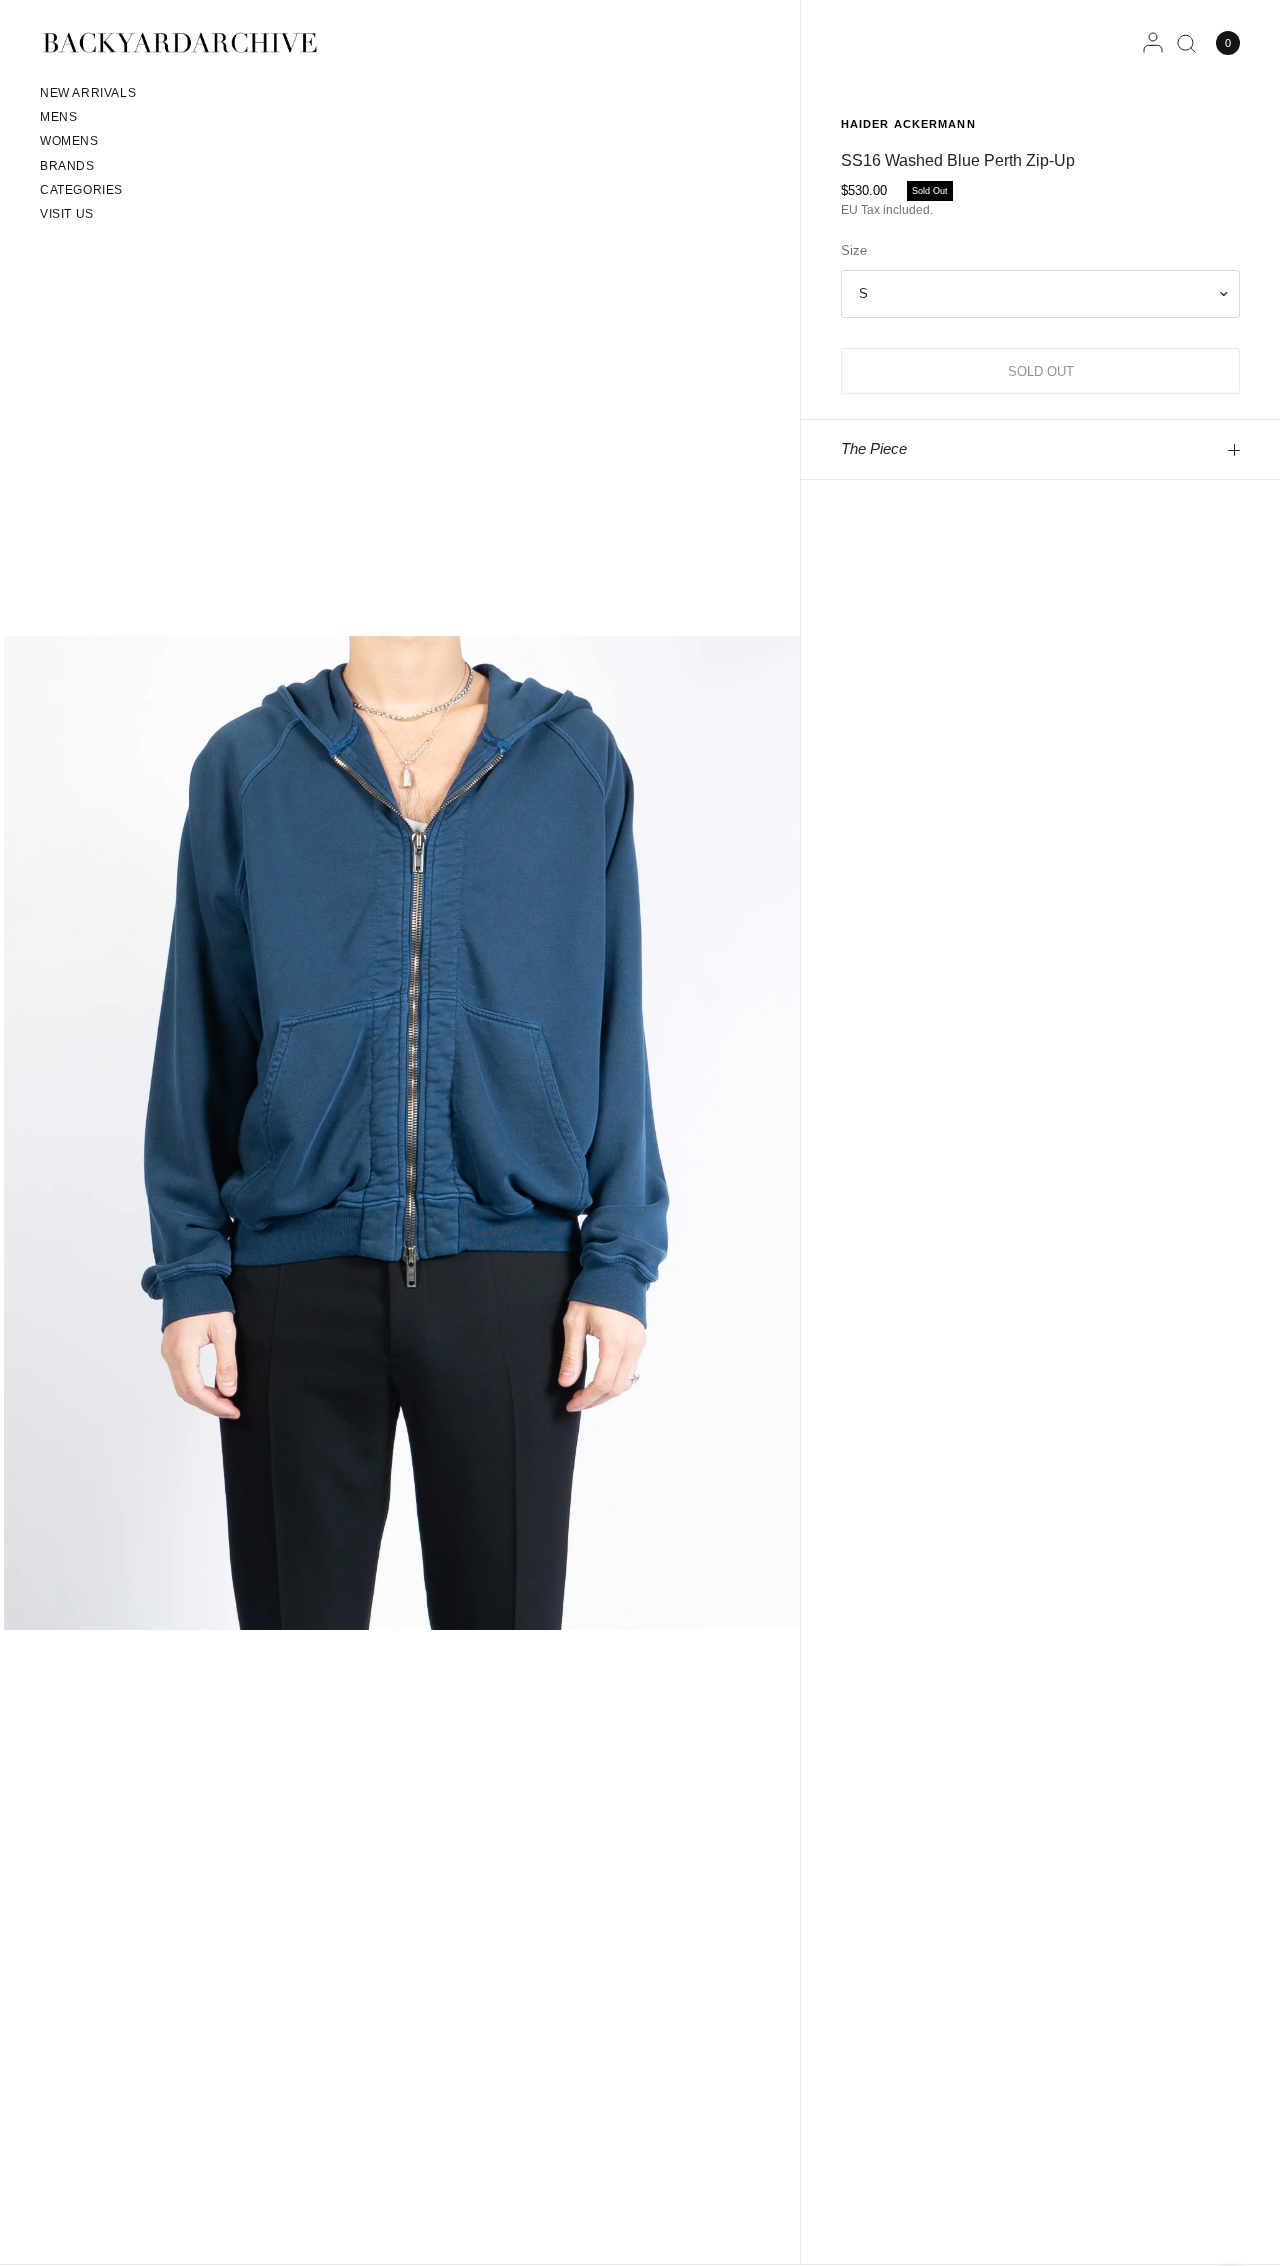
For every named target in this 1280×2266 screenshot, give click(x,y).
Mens (58, 117)
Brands (67, 166)
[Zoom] (402, 1132)
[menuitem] (88, 96)
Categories (81, 190)
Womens (69, 141)
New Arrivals (88, 93)
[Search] (1186, 43)
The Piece (874, 448)
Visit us (67, 214)
